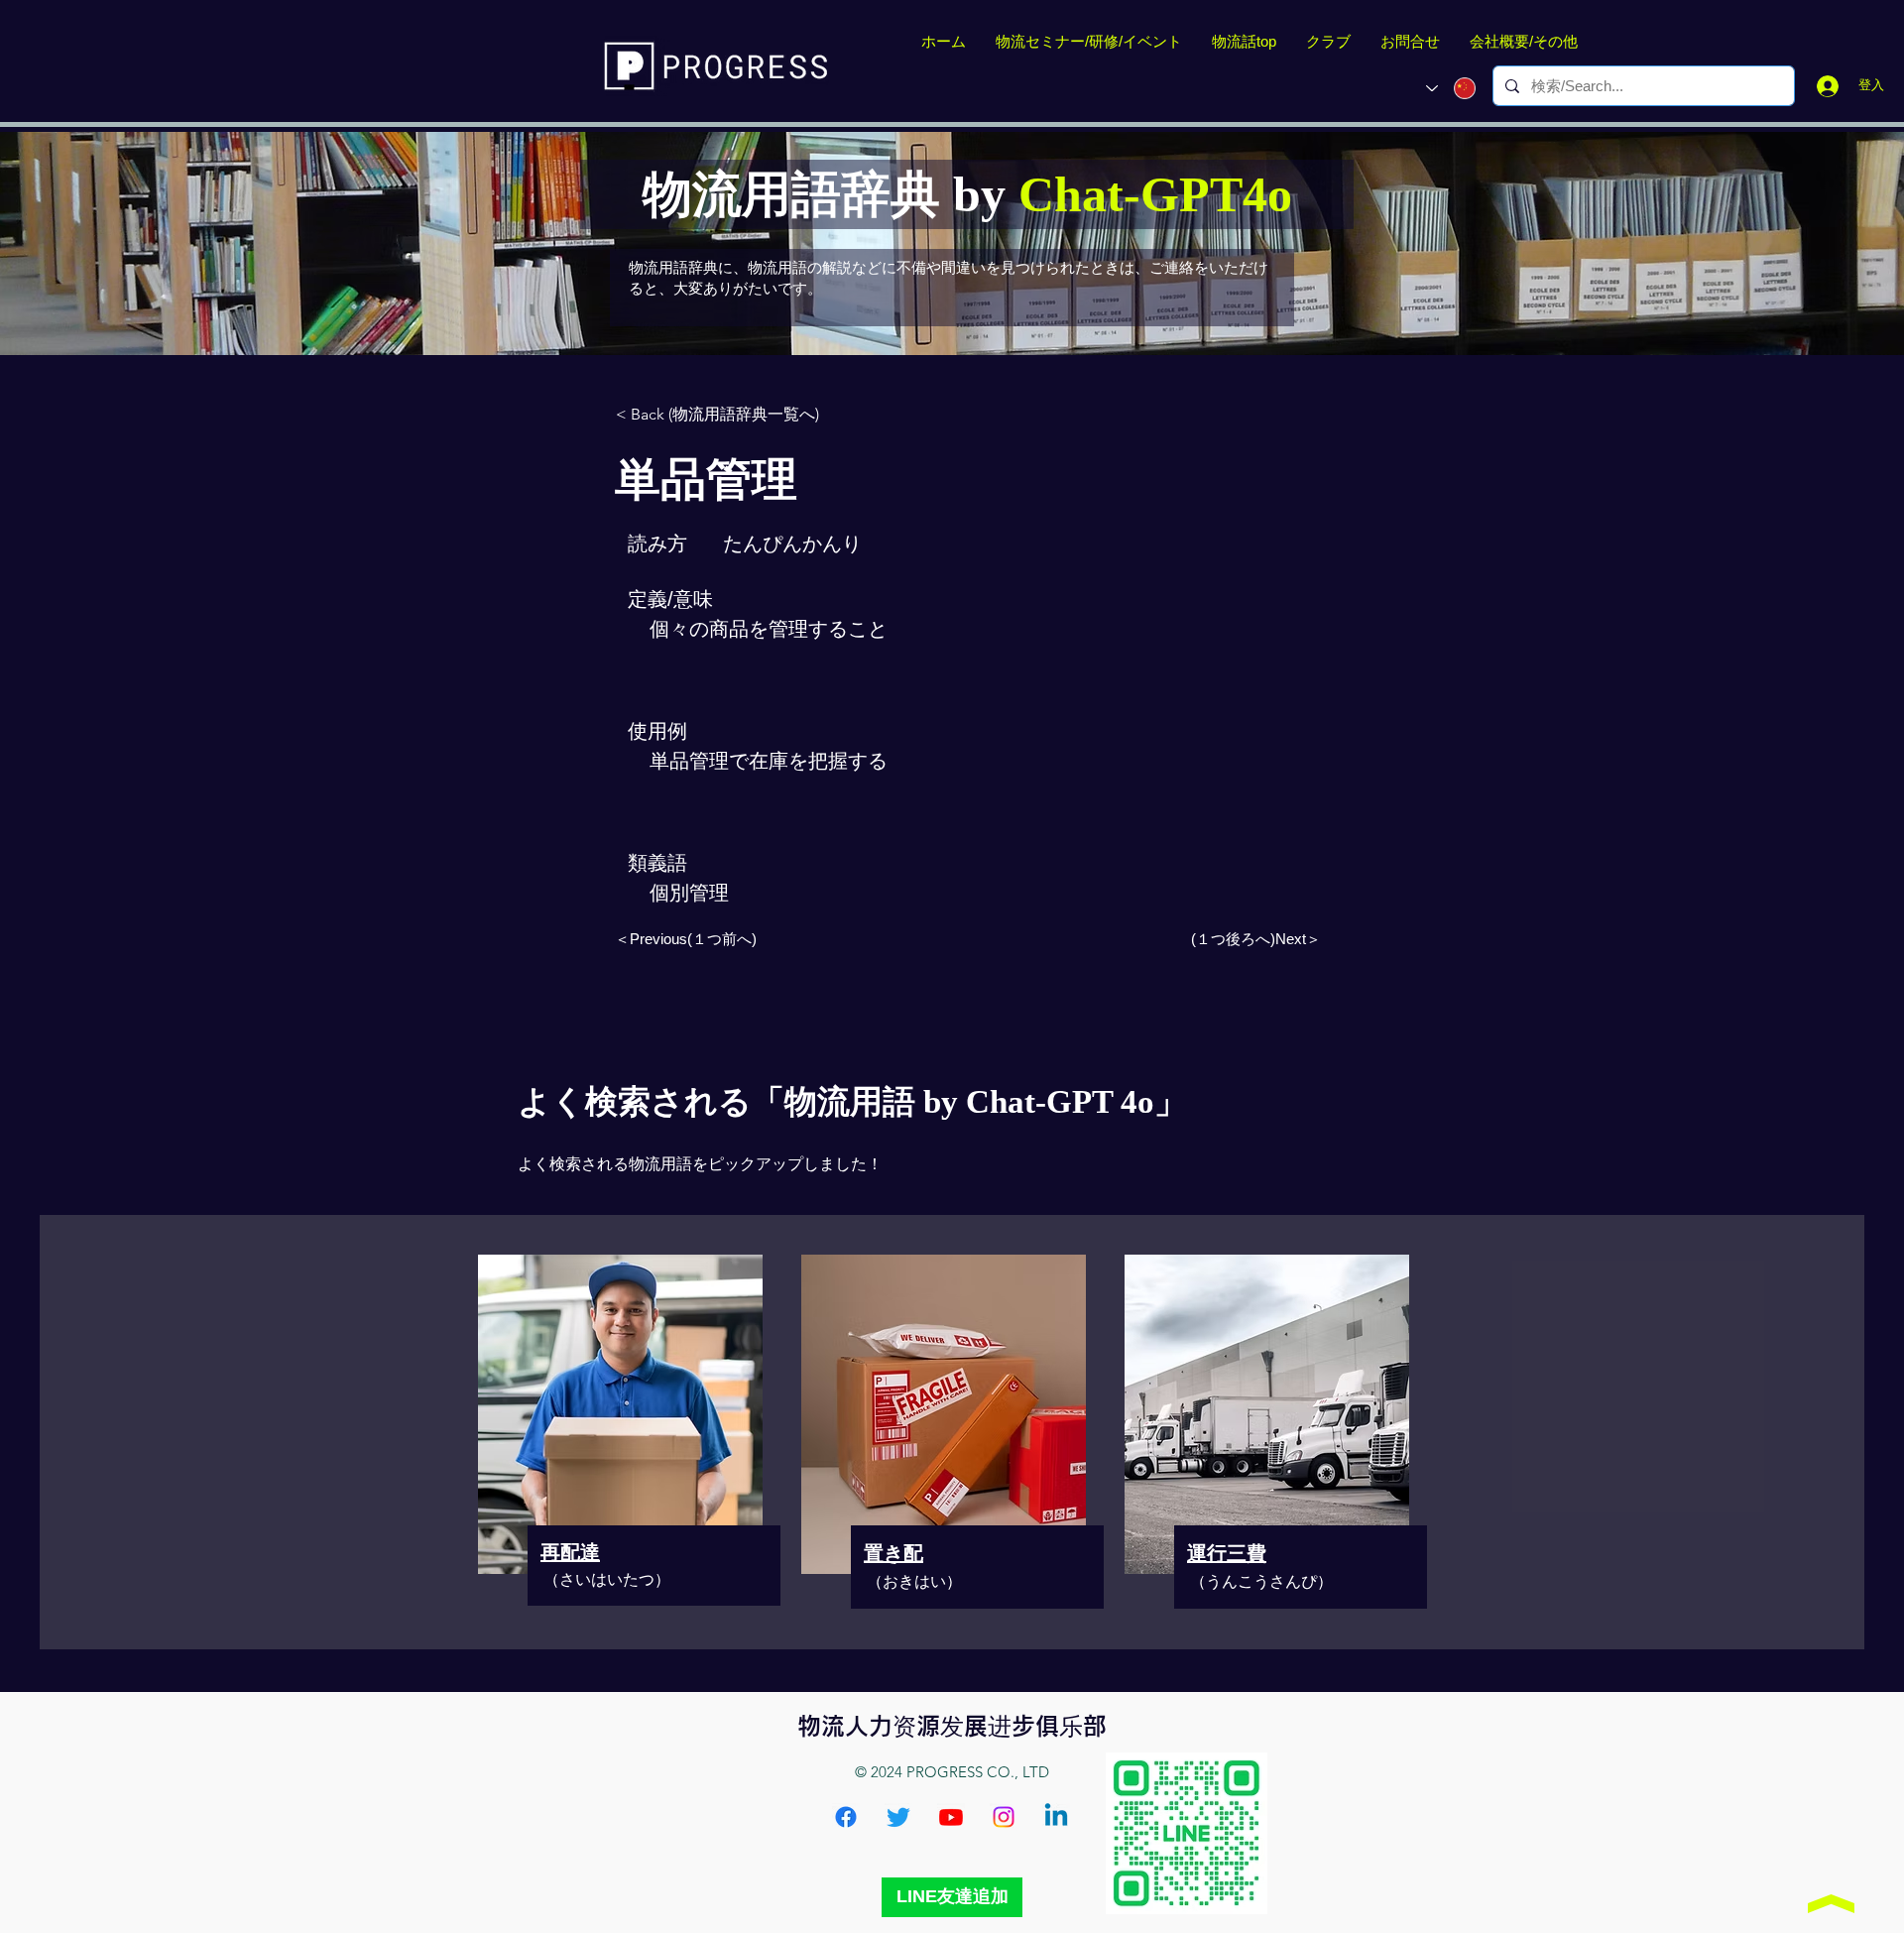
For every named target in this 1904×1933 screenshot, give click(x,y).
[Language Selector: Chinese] (1451, 88)
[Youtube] (951, 1817)
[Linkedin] (1056, 1817)
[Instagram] (1004, 1817)
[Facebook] (846, 1817)
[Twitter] (898, 1817)
